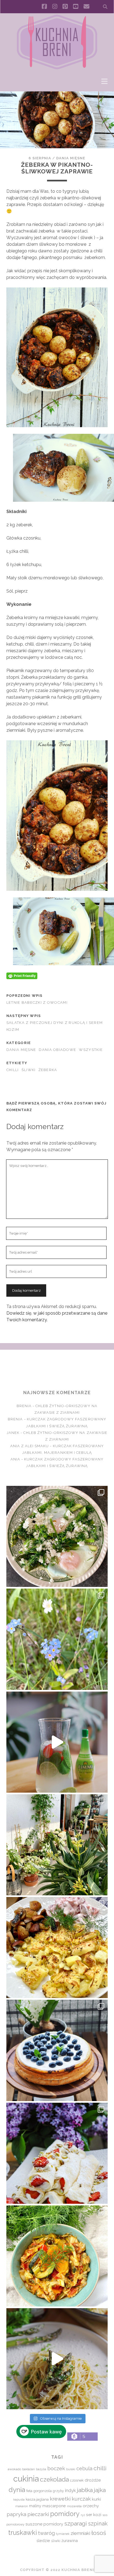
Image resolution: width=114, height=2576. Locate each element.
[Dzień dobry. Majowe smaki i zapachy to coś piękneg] (57, 2153)
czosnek (77, 2480)
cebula (84, 2468)
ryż (83, 2515)
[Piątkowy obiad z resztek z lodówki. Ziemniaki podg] (57, 1948)
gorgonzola (43, 2491)
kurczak (81, 2499)
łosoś (99, 2533)
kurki (96, 2499)
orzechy (91, 2506)
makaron (22, 2506)
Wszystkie (91, 1050)
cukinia (26, 2479)
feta (29, 2491)
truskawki (23, 2533)
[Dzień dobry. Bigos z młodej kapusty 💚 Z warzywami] (57, 2256)
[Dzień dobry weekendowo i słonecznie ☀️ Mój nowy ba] (57, 1845)
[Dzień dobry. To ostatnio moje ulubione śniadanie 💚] (57, 1536)
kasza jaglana (37, 2499)
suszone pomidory (44, 2524)
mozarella (74, 2506)
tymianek (63, 2534)
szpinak (98, 2524)
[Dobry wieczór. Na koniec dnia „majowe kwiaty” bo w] (57, 1639)
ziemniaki (80, 2533)
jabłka (85, 2490)
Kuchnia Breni (57, 1370)
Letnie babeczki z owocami (37, 1002)
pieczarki (38, 2514)
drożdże (93, 2480)
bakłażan (28, 2469)
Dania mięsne (71, 158)
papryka (16, 2514)
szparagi (76, 2523)
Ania (15, 1459)
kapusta (19, 2500)
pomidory (65, 2514)
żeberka (48, 1070)
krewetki (60, 2499)
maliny (35, 2506)
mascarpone (54, 2506)
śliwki (29, 1070)
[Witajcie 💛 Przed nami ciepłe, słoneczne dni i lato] (57, 1742)
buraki (71, 2469)
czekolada (54, 2479)
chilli (13, 1070)
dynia (17, 2490)
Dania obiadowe (57, 1050)
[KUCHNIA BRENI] (57, 68)
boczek (56, 2468)
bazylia (41, 2469)
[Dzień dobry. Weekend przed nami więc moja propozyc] (57, 2050)
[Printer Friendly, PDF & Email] (22, 975)
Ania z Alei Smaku (30, 1446)
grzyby (58, 2491)
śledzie (43, 2541)
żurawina (70, 2541)
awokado (14, 2469)
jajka (100, 2490)
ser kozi (94, 2515)
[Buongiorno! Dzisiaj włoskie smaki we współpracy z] (57, 2359)
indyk (70, 2491)
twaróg (46, 2533)
